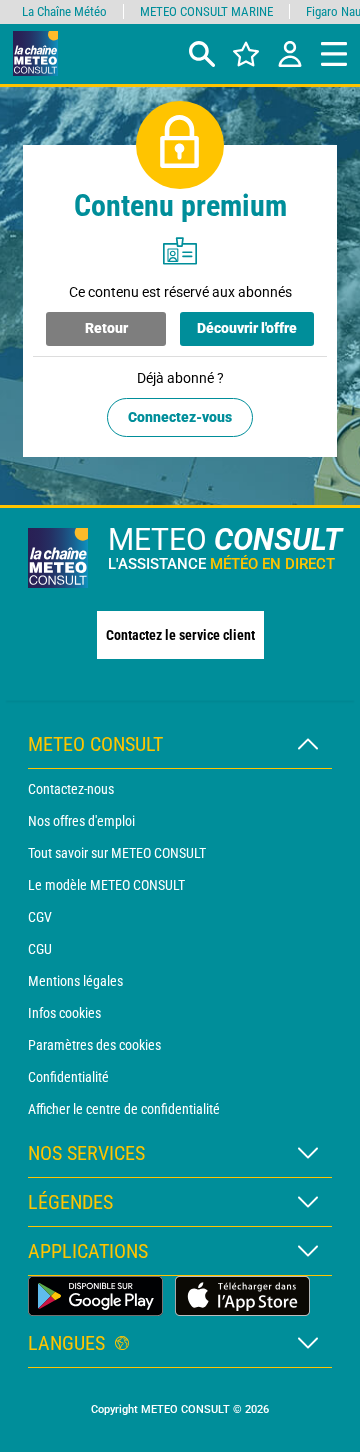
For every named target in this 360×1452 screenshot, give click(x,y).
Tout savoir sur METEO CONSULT (117, 853)
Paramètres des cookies (94, 1045)
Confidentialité (68, 1077)
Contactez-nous (71, 789)
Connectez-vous (180, 417)
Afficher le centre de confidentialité (124, 1109)
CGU (40, 949)
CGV (40, 917)
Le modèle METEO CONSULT (106, 885)
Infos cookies (64, 1013)
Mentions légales (75, 981)
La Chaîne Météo (64, 11)
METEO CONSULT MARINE (206, 11)
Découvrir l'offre (247, 328)
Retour (106, 328)
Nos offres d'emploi (81, 821)
